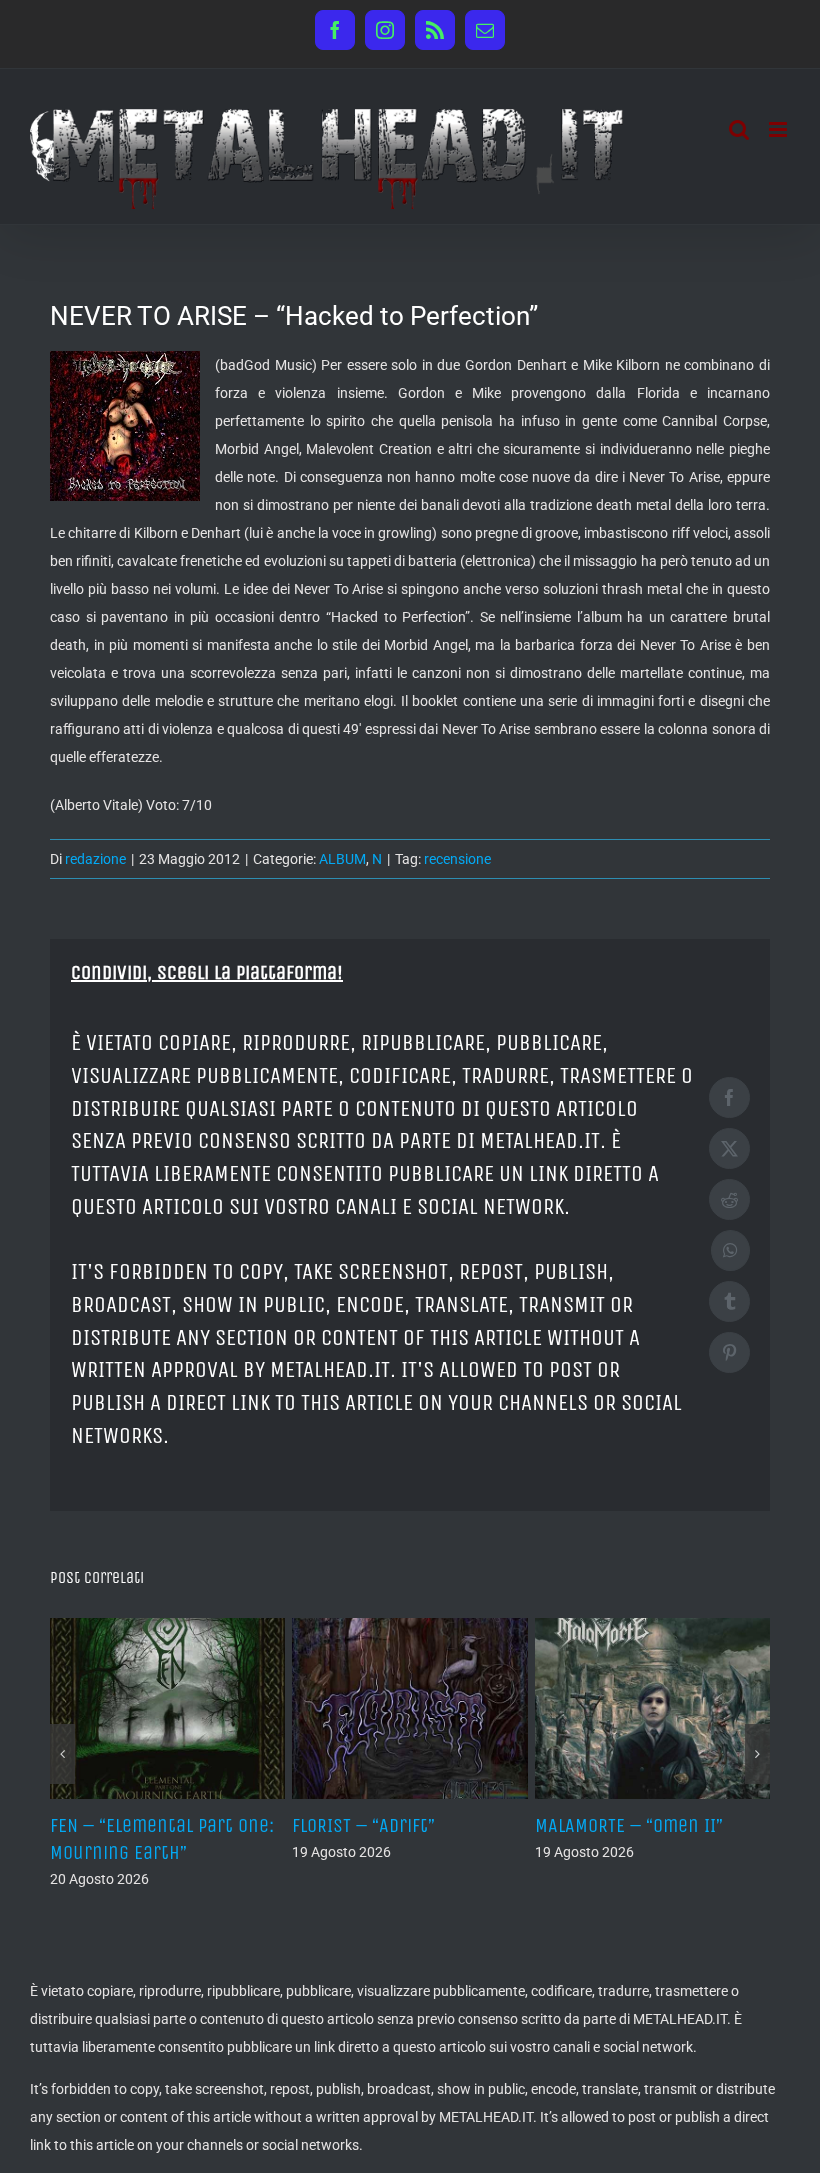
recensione (457, 859)
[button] (62, 1754)
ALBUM (342, 859)
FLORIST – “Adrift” (363, 1825)
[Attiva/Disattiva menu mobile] (779, 129)
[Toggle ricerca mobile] (739, 129)
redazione (95, 859)
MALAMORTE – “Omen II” (629, 1825)
